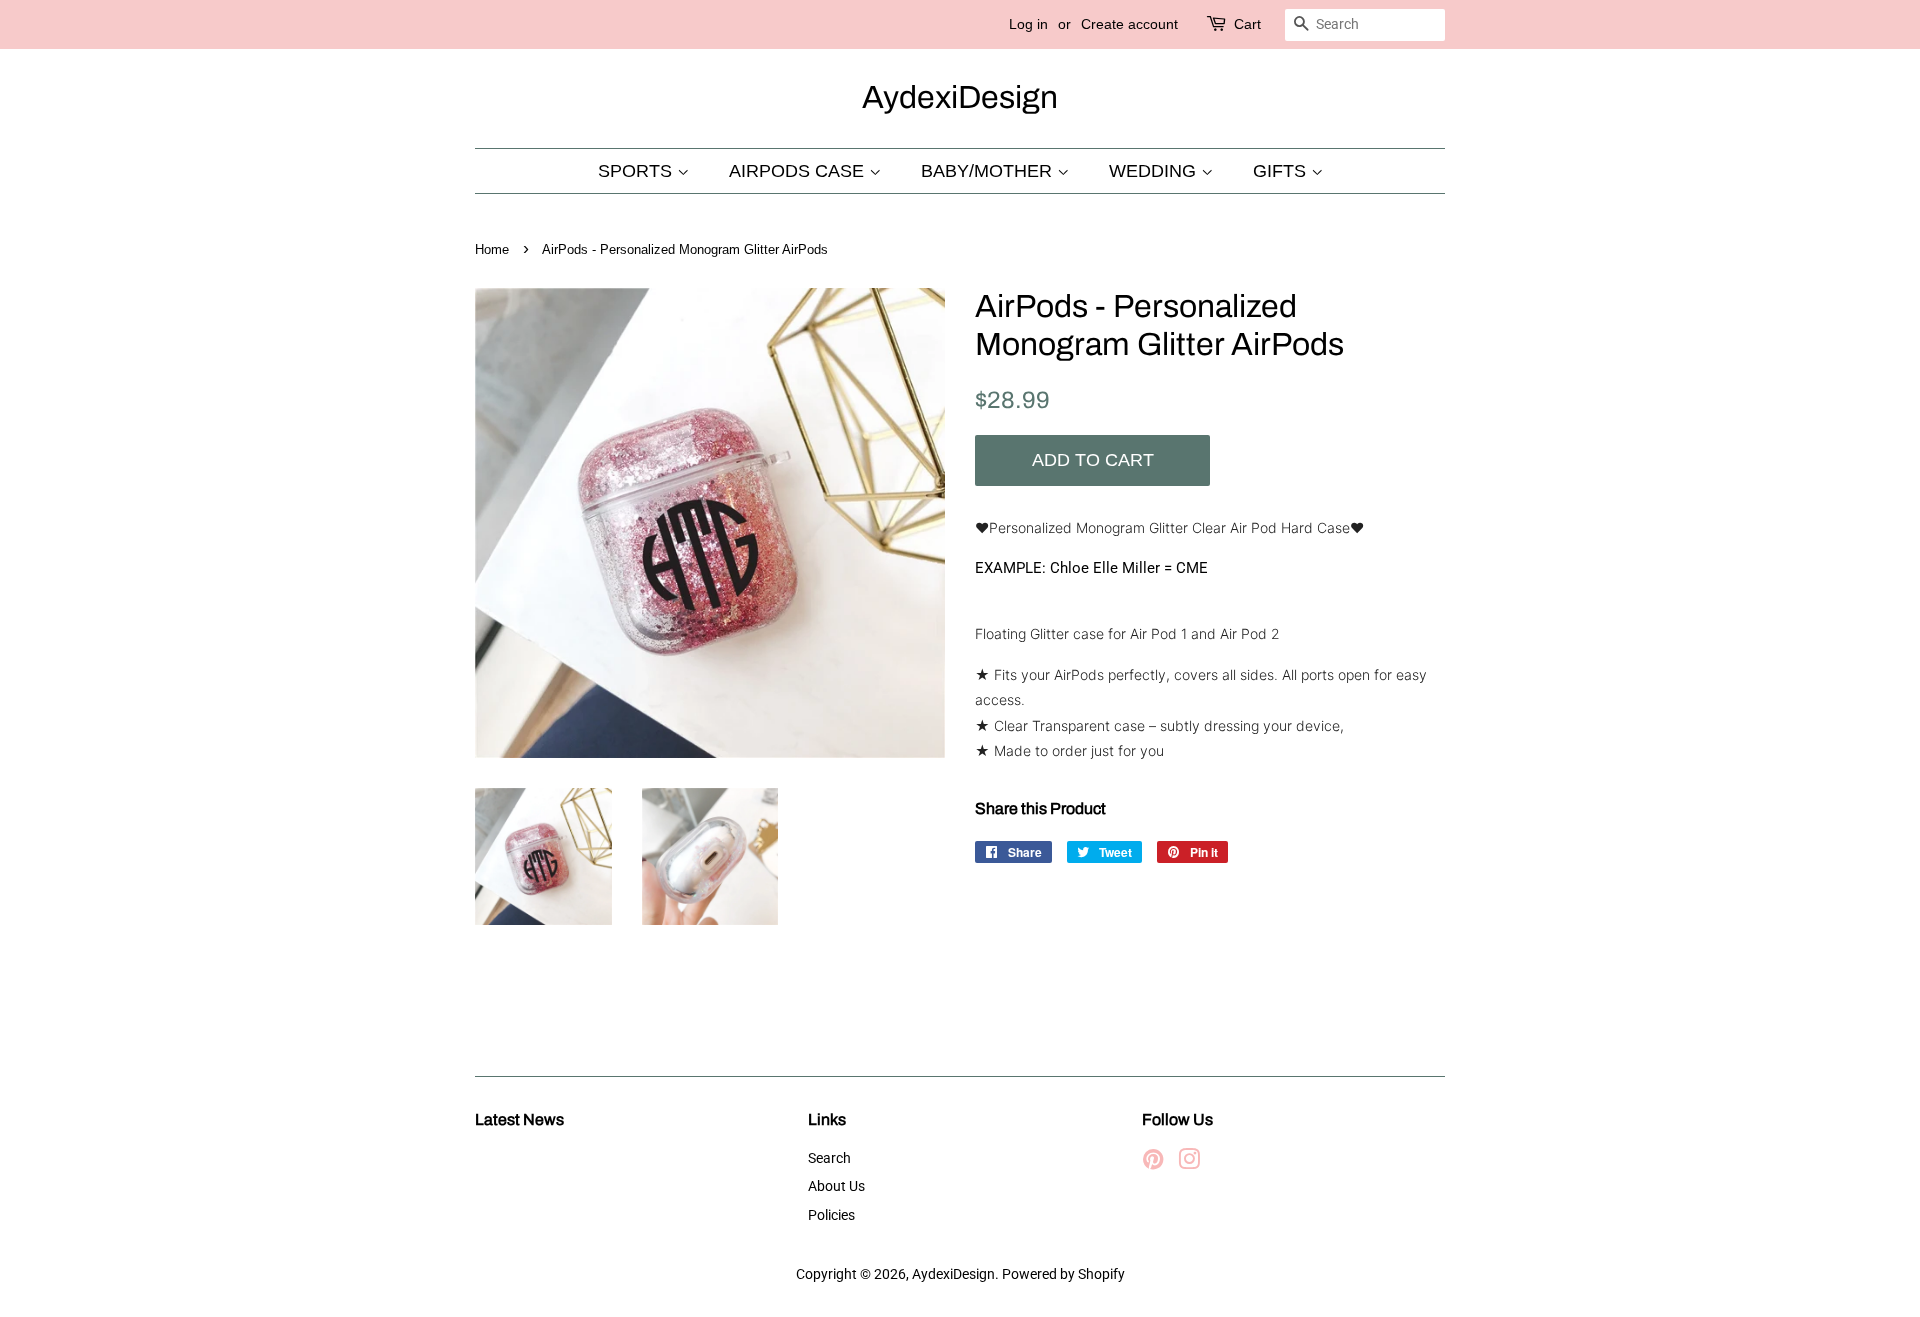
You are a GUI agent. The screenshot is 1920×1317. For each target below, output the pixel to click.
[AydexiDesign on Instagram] (1189, 1163)
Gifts (1282, 171)
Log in (1028, 24)
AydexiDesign (960, 97)
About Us (836, 1186)
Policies (831, 1215)
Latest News (519, 1119)
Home (492, 249)
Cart (1247, 24)
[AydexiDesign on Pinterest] (1153, 1163)
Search (829, 1158)
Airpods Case (799, 171)
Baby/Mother (989, 171)
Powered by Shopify (1063, 1274)
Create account (1129, 24)
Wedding (1155, 171)
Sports (637, 171)
